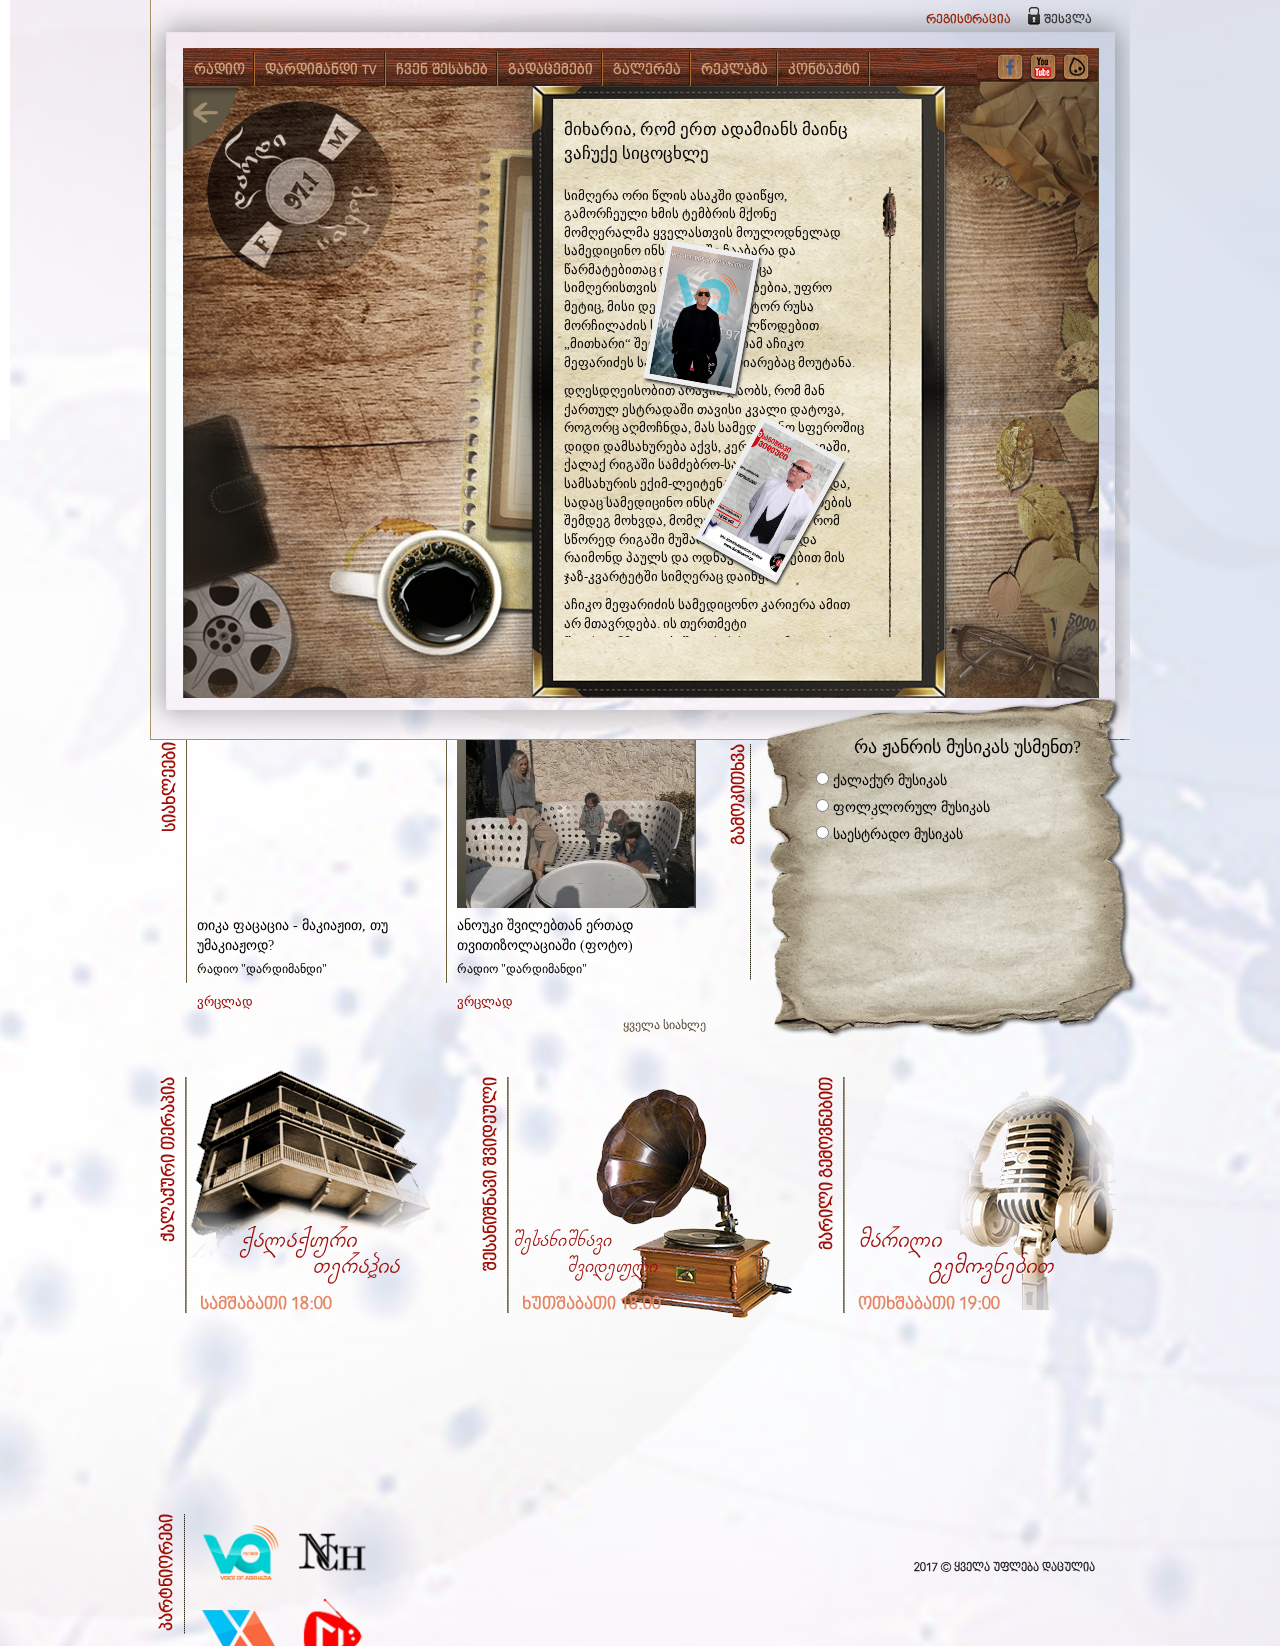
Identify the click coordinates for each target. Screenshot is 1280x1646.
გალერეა (647, 70)
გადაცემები (550, 70)
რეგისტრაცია (968, 19)
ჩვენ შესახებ (442, 70)
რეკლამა (734, 70)
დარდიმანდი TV (320, 70)
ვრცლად (225, 1001)
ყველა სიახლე (664, 1025)
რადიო (219, 70)
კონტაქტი (824, 70)
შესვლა (1068, 19)
